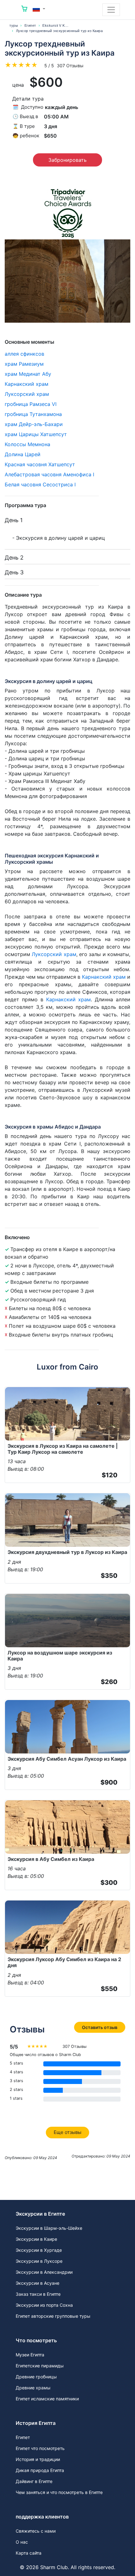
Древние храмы (33, 2388)
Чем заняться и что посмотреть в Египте (59, 2492)
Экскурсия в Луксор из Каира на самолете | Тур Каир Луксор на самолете (63, 1449)
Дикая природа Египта (40, 2470)
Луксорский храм (27, 394)
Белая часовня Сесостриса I (40, 484)
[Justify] (111, 10)
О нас (22, 2542)
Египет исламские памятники (47, 2399)
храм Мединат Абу (28, 374)
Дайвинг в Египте (34, 2481)
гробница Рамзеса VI (31, 404)
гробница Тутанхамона (33, 414)
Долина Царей (23, 454)
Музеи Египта (30, 2355)
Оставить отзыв (100, 2027)
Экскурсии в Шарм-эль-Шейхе (49, 2228)
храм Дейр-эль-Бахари (34, 424)
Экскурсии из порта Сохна (44, 2305)
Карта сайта (29, 2553)
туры (14, 25)
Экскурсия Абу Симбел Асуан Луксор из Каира (67, 1759)
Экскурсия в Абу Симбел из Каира (51, 1859)
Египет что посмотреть (40, 2448)
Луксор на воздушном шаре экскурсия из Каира (60, 1656)
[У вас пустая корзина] (24, 10)
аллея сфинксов (24, 354)
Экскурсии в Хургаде (39, 2250)
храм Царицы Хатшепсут (36, 434)
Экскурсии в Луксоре (39, 2261)
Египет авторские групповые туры (53, 2316)
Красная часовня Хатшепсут (40, 464)
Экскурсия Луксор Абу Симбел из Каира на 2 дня (64, 1962)
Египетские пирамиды (40, 2366)
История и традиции (38, 2459)
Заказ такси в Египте (38, 2294)
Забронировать (67, 160)
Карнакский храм (27, 384)
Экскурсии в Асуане (38, 2283)
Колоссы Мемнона (27, 444)
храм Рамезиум (24, 364)
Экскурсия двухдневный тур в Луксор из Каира (67, 1552)
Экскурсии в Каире (36, 2239)
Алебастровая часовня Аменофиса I (49, 474)
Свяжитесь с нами (36, 2531)
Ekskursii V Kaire (57, 25)
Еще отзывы (67, 2132)
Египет (30, 25)
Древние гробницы (36, 2377)
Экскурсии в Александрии (44, 2272)
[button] (39, 9)
